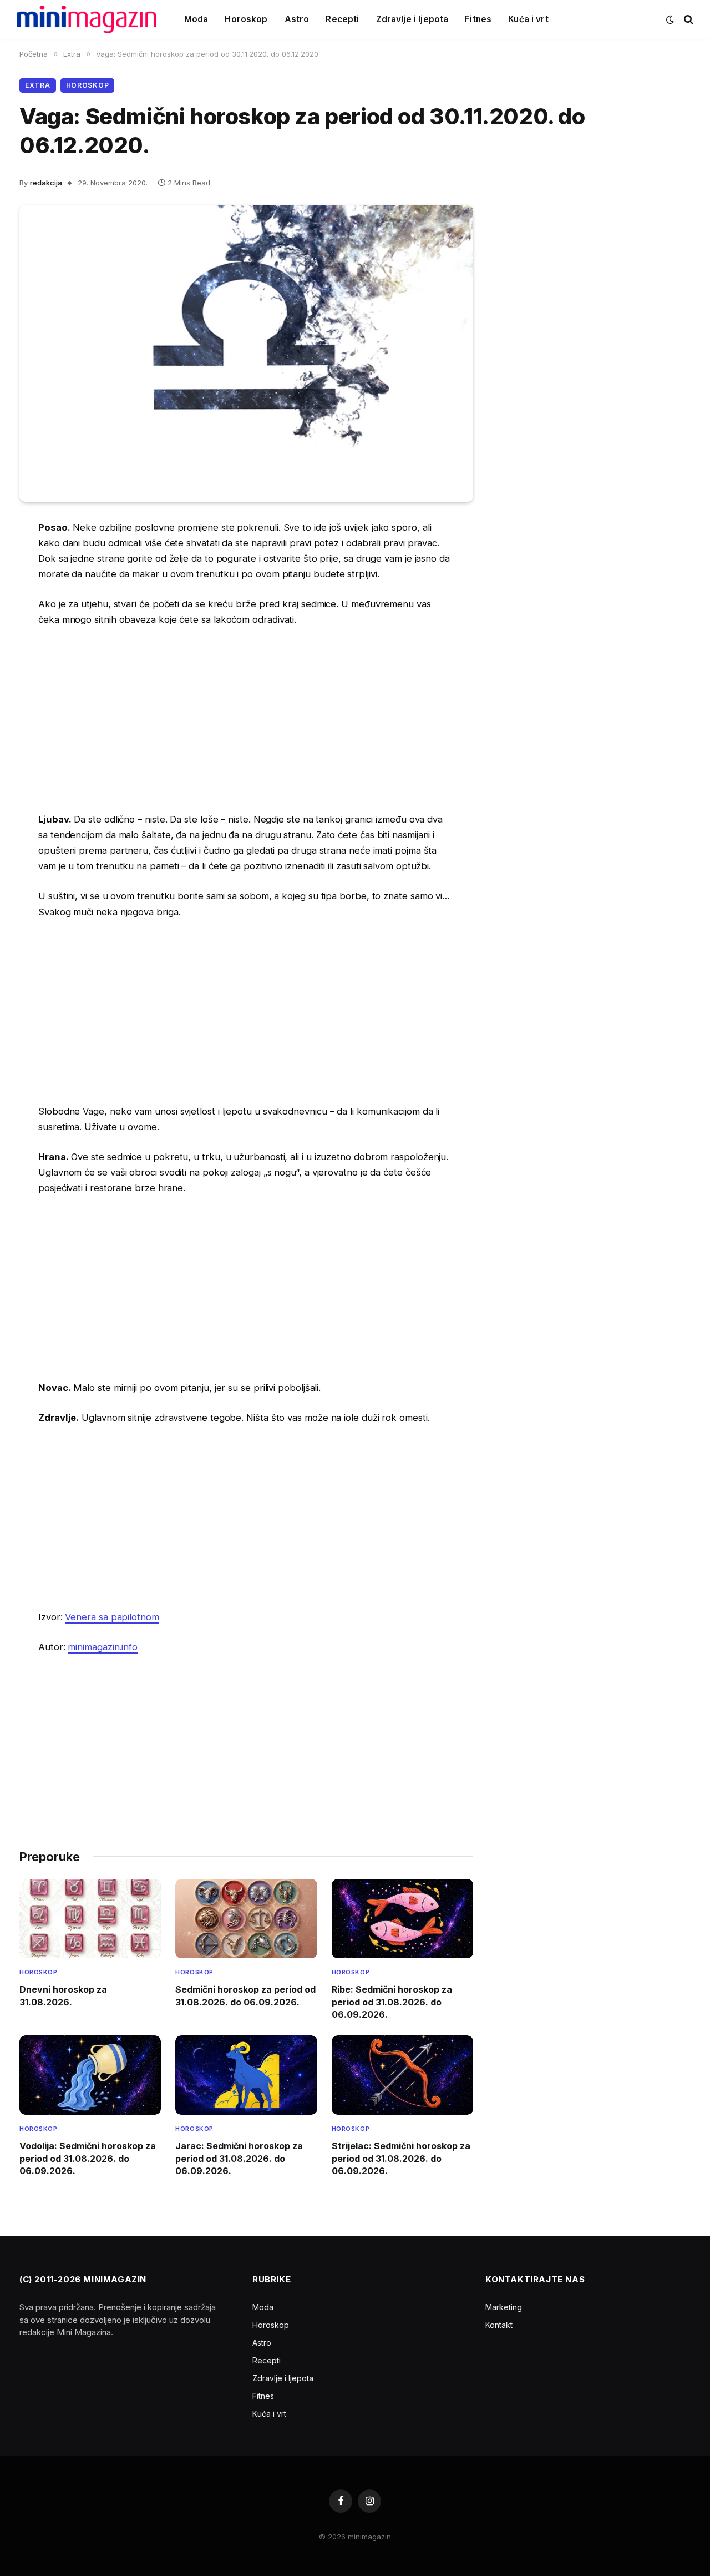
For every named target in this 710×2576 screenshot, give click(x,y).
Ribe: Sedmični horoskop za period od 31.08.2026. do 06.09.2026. (392, 2002)
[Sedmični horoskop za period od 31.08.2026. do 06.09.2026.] (246, 1919)
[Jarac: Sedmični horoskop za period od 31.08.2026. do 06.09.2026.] (246, 2075)
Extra (38, 85)
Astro (297, 19)
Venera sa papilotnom (112, 1617)
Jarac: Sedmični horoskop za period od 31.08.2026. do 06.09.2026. (239, 2158)
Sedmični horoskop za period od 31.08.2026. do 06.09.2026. (245, 1995)
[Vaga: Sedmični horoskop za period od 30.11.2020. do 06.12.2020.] (246, 353)
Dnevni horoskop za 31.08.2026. (63, 1995)
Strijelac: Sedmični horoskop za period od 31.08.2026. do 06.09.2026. (401, 2158)
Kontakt (499, 2325)
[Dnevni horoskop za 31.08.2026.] (90, 1919)
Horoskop (246, 19)
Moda (196, 19)
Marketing (504, 2307)
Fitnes (478, 19)
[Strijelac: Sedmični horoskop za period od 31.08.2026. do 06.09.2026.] (402, 2075)
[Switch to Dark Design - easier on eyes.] (670, 19)
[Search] (688, 20)
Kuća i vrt (528, 19)
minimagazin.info (103, 1647)
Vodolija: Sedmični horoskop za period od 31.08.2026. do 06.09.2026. (88, 2158)
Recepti (342, 19)
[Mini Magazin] (87, 19)
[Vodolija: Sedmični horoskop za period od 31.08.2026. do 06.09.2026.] (90, 2075)
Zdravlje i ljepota (412, 19)
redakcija (46, 183)
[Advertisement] (246, 719)
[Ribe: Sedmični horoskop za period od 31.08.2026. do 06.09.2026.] (402, 1919)
